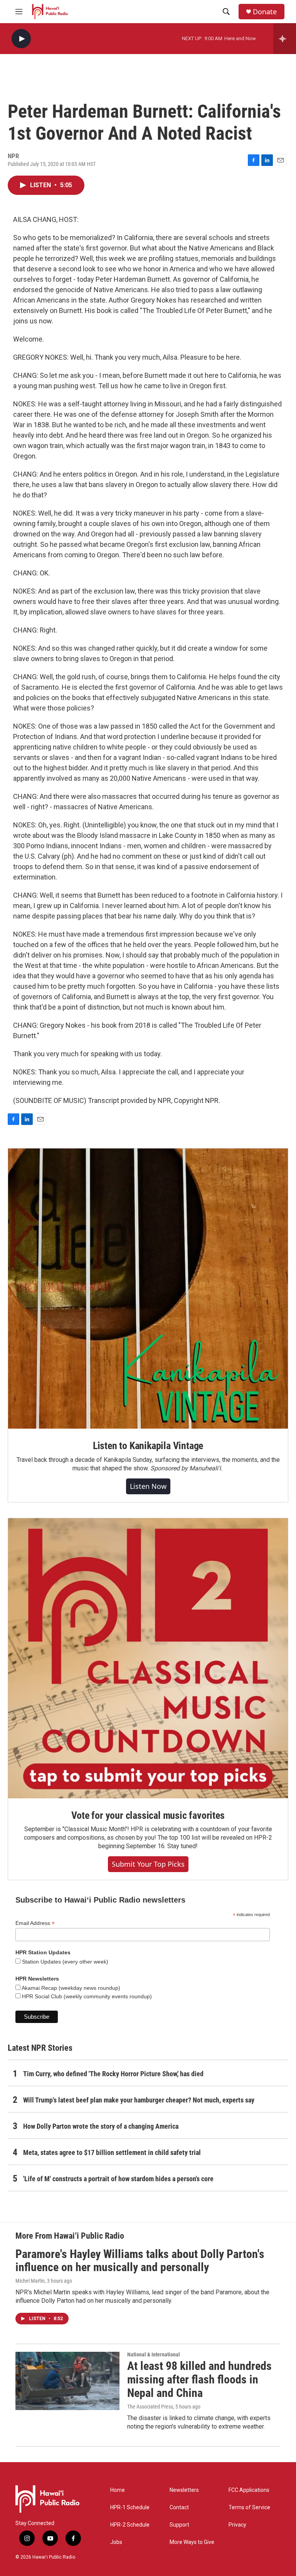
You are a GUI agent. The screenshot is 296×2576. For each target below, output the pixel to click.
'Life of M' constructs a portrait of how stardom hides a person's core (118, 2179)
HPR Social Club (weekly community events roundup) (86, 1996)
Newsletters (184, 2490)
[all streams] (285, 39)
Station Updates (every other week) (64, 1962)
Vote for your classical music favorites (148, 1815)
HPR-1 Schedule (130, 2507)
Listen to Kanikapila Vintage (148, 1446)
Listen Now (148, 1486)
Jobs (116, 2542)
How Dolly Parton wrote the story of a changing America (101, 2126)
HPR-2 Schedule (130, 2525)
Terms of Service (249, 2507)
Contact (179, 2507)
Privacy (237, 2525)
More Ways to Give (192, 2542)
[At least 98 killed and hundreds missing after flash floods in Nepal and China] (67, 2381)
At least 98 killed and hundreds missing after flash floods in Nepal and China (199, 2379)
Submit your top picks (148, 1864)
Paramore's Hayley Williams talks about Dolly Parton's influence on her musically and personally (140, 2261)
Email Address (35, 1923)
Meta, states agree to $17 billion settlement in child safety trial (112, 2152)
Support (179, 2525)
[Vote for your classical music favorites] (148, 1658)
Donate (265, 12)
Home (118, 2490)
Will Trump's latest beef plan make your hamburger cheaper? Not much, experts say (139, 2100)
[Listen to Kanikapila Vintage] (148, 1289)
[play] (21, 39)
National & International (154, 2354)
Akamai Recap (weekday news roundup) (70, 1988)
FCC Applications (249, 2490)
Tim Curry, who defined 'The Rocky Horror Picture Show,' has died (113, 2074)
